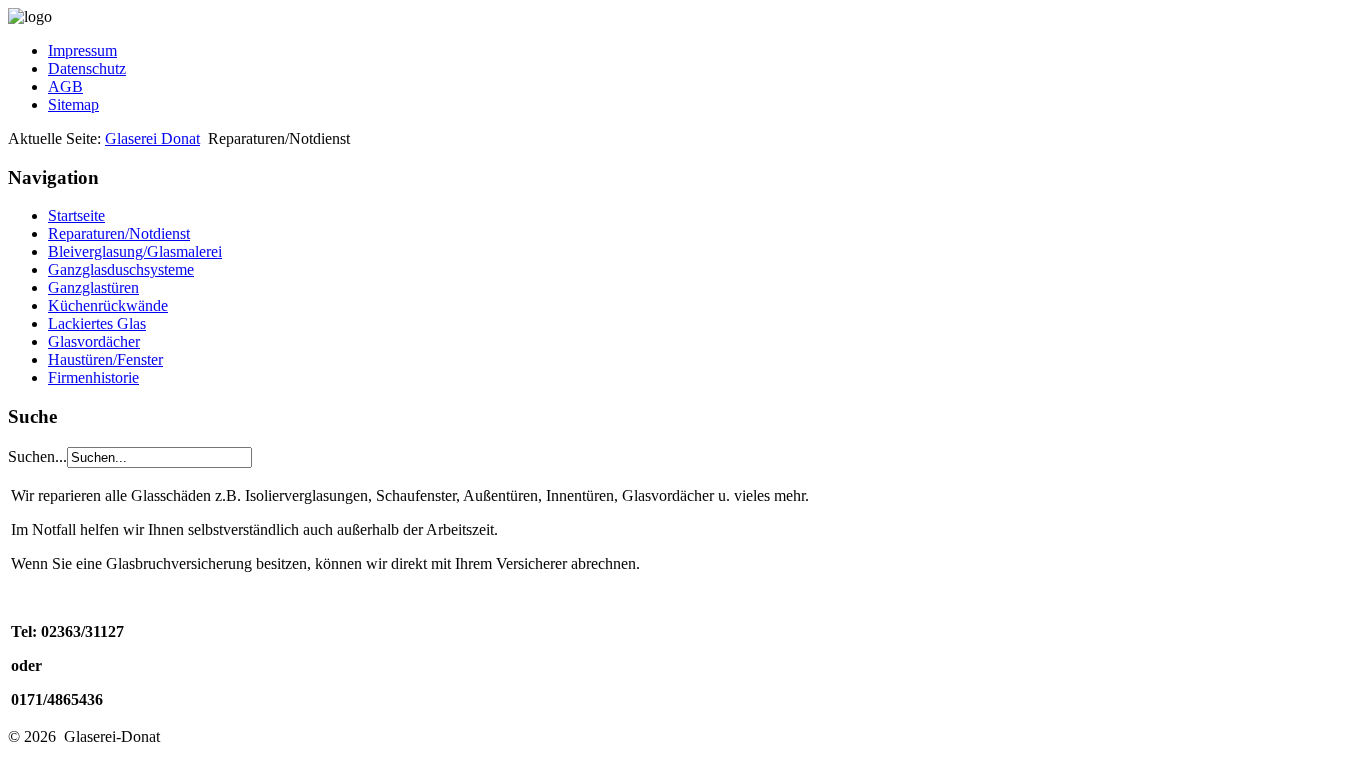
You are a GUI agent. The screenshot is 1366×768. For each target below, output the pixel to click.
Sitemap (73, 104)
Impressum (82, 50)
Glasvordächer (94, 341)
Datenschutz (87, 68)
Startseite (76, 215)
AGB (65, 86)
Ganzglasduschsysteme (121, 269)
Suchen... (37, 456)
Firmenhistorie (93, 377)
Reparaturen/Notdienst (119, 233)
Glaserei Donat (152, 138)
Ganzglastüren (93, 287)
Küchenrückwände (108, 305)
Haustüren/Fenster (105, 359)
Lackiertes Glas (97, 323)
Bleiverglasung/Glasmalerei (135, 251)
